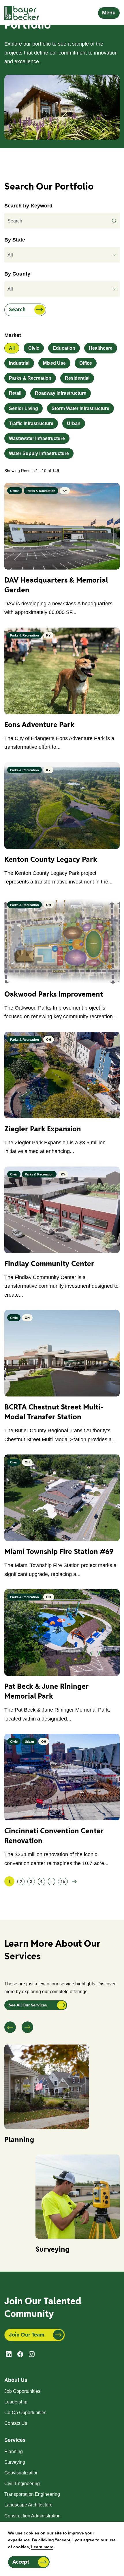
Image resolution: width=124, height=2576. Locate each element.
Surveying (52, 2249)
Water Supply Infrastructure (39, 453)
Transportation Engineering (32, 2494)
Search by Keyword (28, 206)
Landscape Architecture (28, 2505)
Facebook (20, 2354)
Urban (74, 423)
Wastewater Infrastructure (37, 438)
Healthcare (101, 348)
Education (64, 348)
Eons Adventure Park (39, 725)
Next (27, 2027)
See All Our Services (28, 2005)
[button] (62, 255)
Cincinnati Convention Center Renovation (54, 1836)
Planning (19, 2140)
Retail (15, 393)
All (12, 348)
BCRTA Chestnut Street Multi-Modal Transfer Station (54, 1412)
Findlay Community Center (49, 1264)
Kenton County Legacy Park (51, 859)
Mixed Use (54, 363)
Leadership (16, 2402)
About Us (16, 2380)
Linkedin (9, 2354)
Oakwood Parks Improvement (54, 994)
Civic (34, 348)
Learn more (42, 2547)
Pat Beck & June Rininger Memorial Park (47, 1691)
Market (13, 335)
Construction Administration (32, 2516)
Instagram (32, 2354)
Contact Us (16, 2423)
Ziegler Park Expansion (43, 1129)
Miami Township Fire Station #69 (59, 1552)
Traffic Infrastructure (31, 423)
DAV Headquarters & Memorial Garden (56, 585)
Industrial (19, 363)
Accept (21, 2562)
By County (17, 274)
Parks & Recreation (30, 378)
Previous (10, 2027)
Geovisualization (21, 2473)
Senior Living (24, 408)
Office (86, 363)
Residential (77, 378)
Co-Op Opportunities (25, 2413)
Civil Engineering (22, 2484)
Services (15, 2440)
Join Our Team (27, 2335)
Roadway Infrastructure (61, 393)
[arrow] (115, 255)
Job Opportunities (22, 2391)
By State (15, 240)
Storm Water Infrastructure (80, 408)
